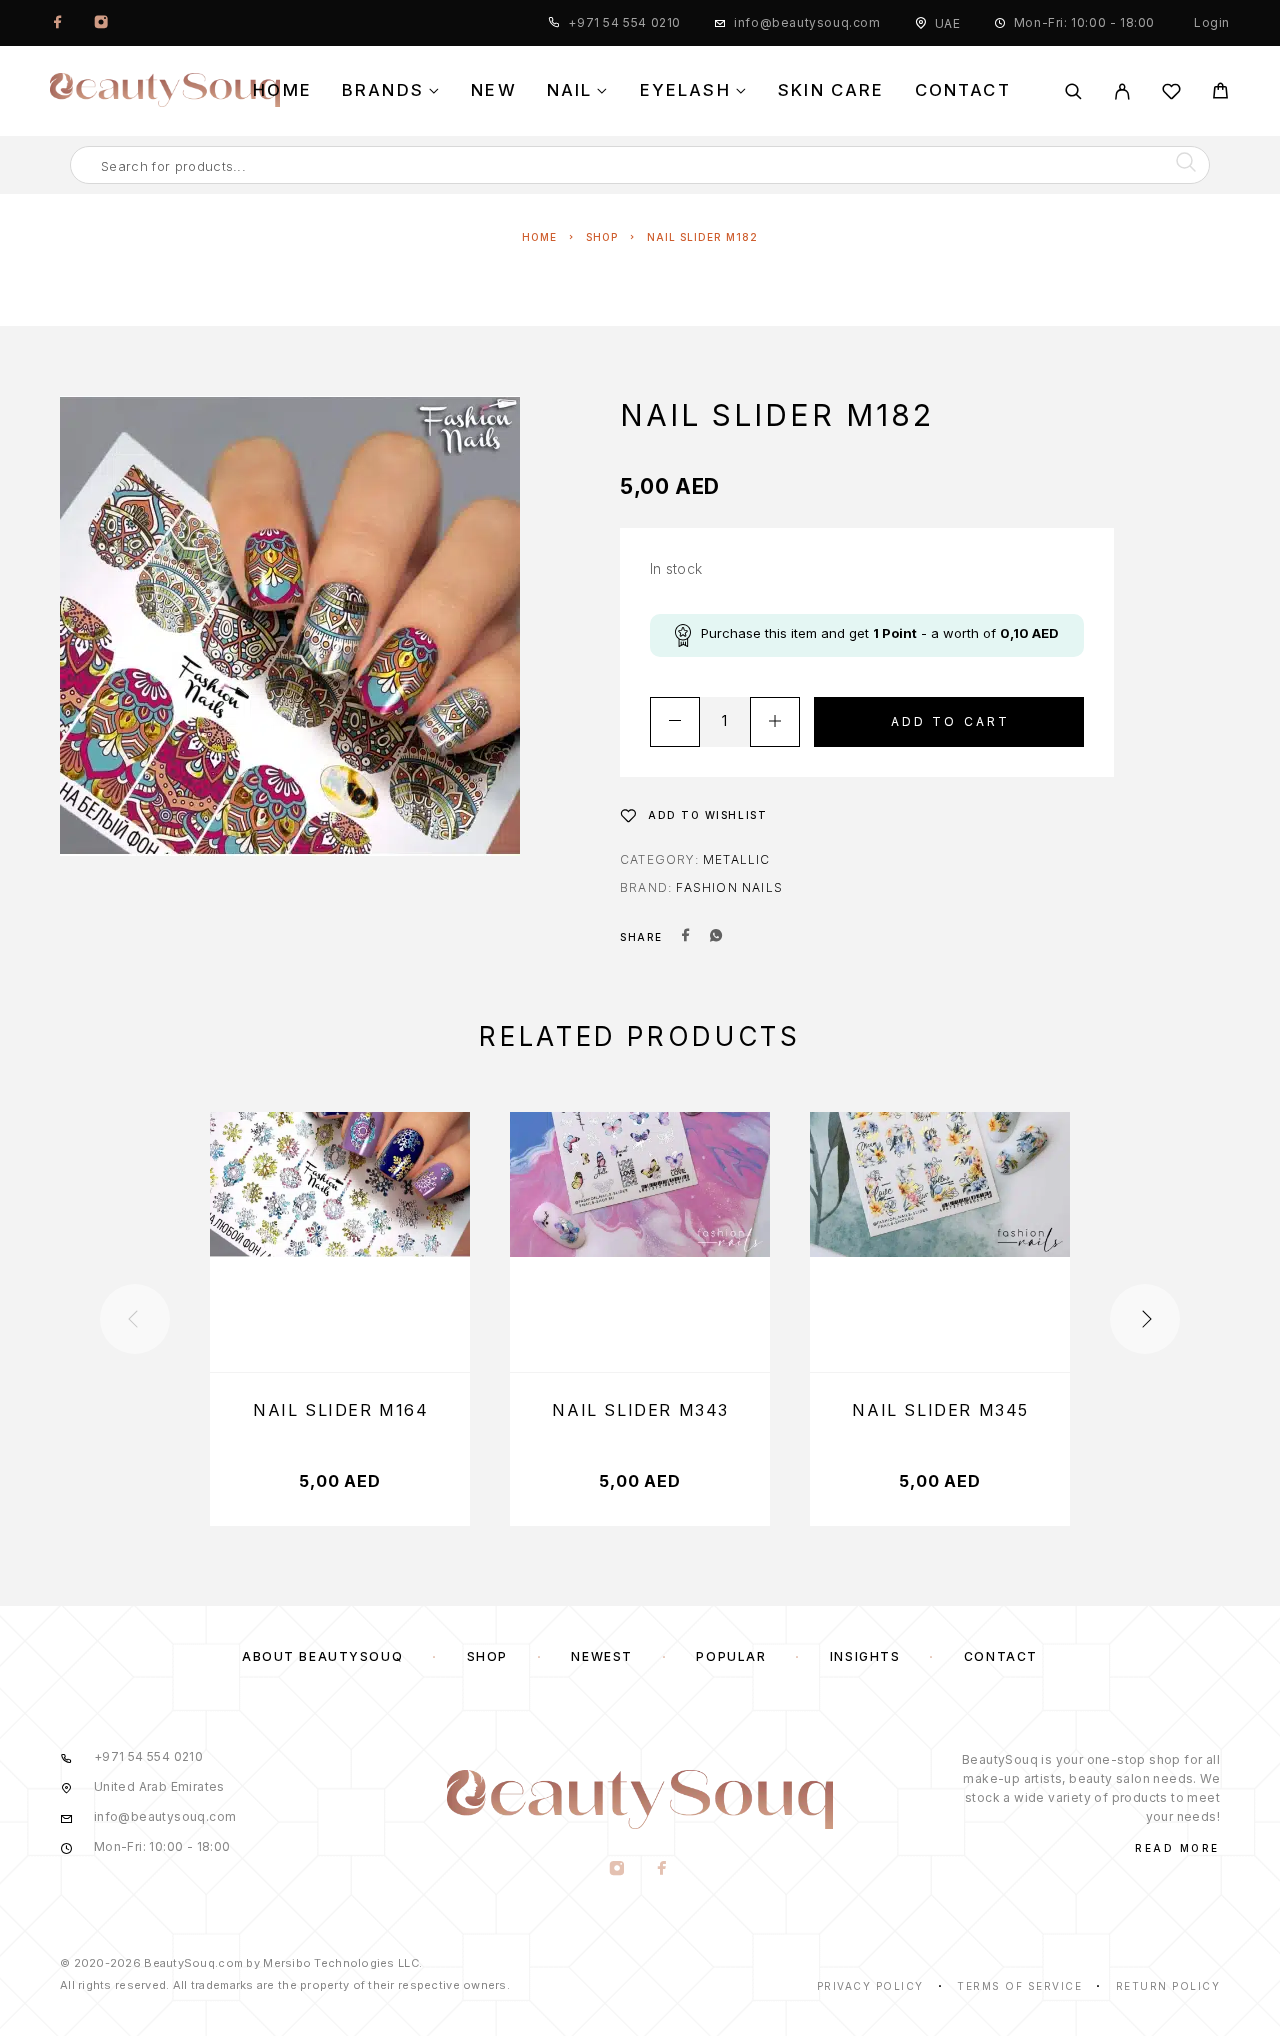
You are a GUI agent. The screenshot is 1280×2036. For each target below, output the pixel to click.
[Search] (1073, 91)
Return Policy (1168, 1986)
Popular (731, 1656)
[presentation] (135, 1319)
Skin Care (831, 90)
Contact (963, 90)
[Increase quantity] (775, 722)
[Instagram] (101, 23)
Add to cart (951, 721)
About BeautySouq (322, 1656)
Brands (383, 90)
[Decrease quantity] (675, 722)
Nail (570, 90)
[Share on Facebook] (686, 937)
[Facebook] (58, 23)
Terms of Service (1019, 1986)
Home (282, 90)
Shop (602, 237)
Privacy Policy (870, 1986)
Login (1212, 22)
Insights (865, 1656)
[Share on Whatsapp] (716, 937)
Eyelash (685, 90)
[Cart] (1220, 93)
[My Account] (1122, 91)
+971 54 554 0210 (624, 22)
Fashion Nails (729, 887)
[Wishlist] (1171, 94)
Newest (601, 1656)
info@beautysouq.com (807, 22)
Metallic (737, 859)
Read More (1177, 1848)
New (494, 90)
